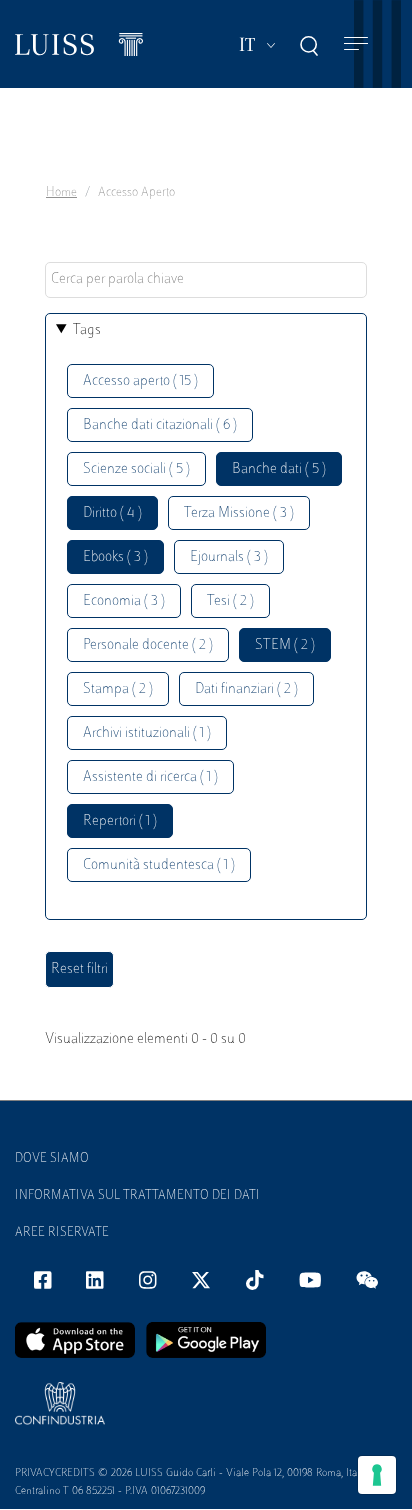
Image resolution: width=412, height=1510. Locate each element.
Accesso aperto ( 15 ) (140, 381)
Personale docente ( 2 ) (148, 645)
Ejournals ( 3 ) (229, 557)
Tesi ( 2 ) (230, 601)
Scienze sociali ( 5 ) (136, 469)
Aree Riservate (62, 1233)
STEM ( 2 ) (285, 645)
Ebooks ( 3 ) (115, 557)
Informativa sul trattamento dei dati (137, 1196)
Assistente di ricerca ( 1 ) (150, 777)
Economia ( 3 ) (124, 601)
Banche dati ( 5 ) (279, 469)
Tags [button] (87, 330)
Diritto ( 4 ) (112, 513)
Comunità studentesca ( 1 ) (159, 865)
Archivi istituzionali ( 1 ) (147, 733)
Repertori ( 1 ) (120, 821)
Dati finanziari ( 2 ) (246, 689)
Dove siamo (52, 1159)
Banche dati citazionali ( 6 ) (160, 425)
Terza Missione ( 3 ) (239, 513)
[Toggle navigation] (356, 44)
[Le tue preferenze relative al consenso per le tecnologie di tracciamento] (377, 1475)
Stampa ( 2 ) (118, 689)
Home (61, 193)
